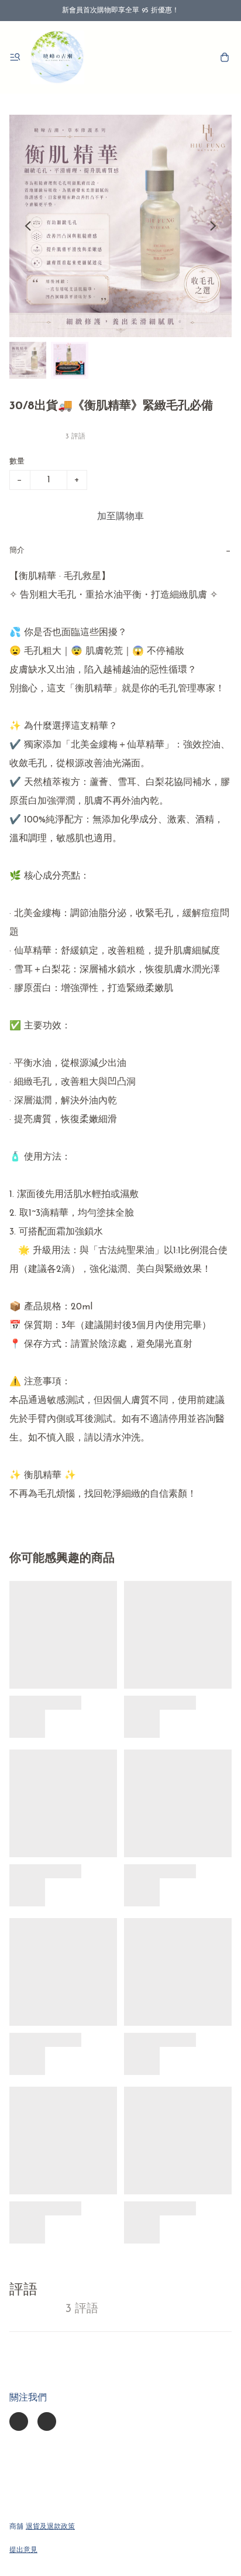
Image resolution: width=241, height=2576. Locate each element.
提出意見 (23, 2550)
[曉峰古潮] (57, 57)
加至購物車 (120, 517)
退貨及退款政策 (50, 2527)
